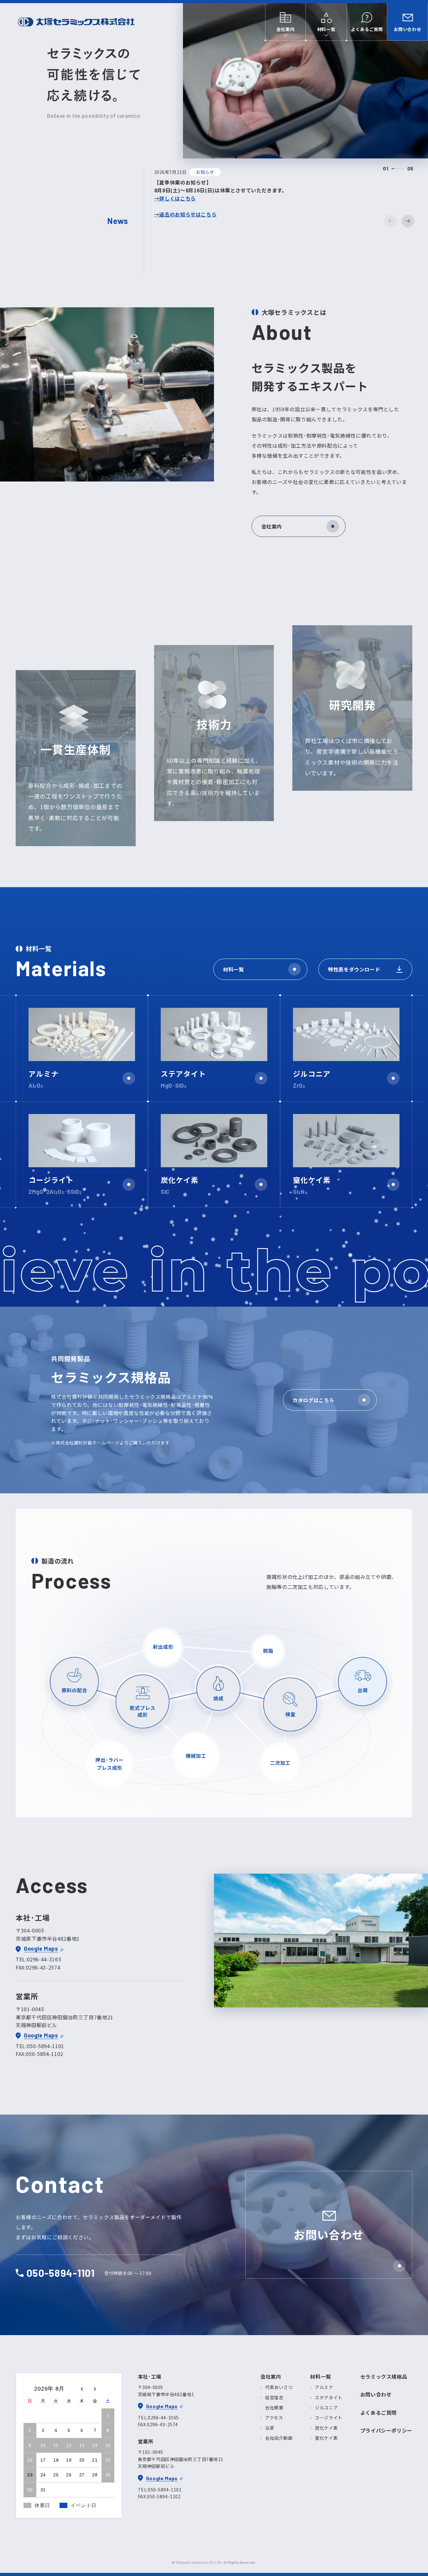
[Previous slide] (390, 221)
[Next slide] (408, 221)
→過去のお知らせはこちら (185, 214)
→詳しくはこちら (175, 198)
